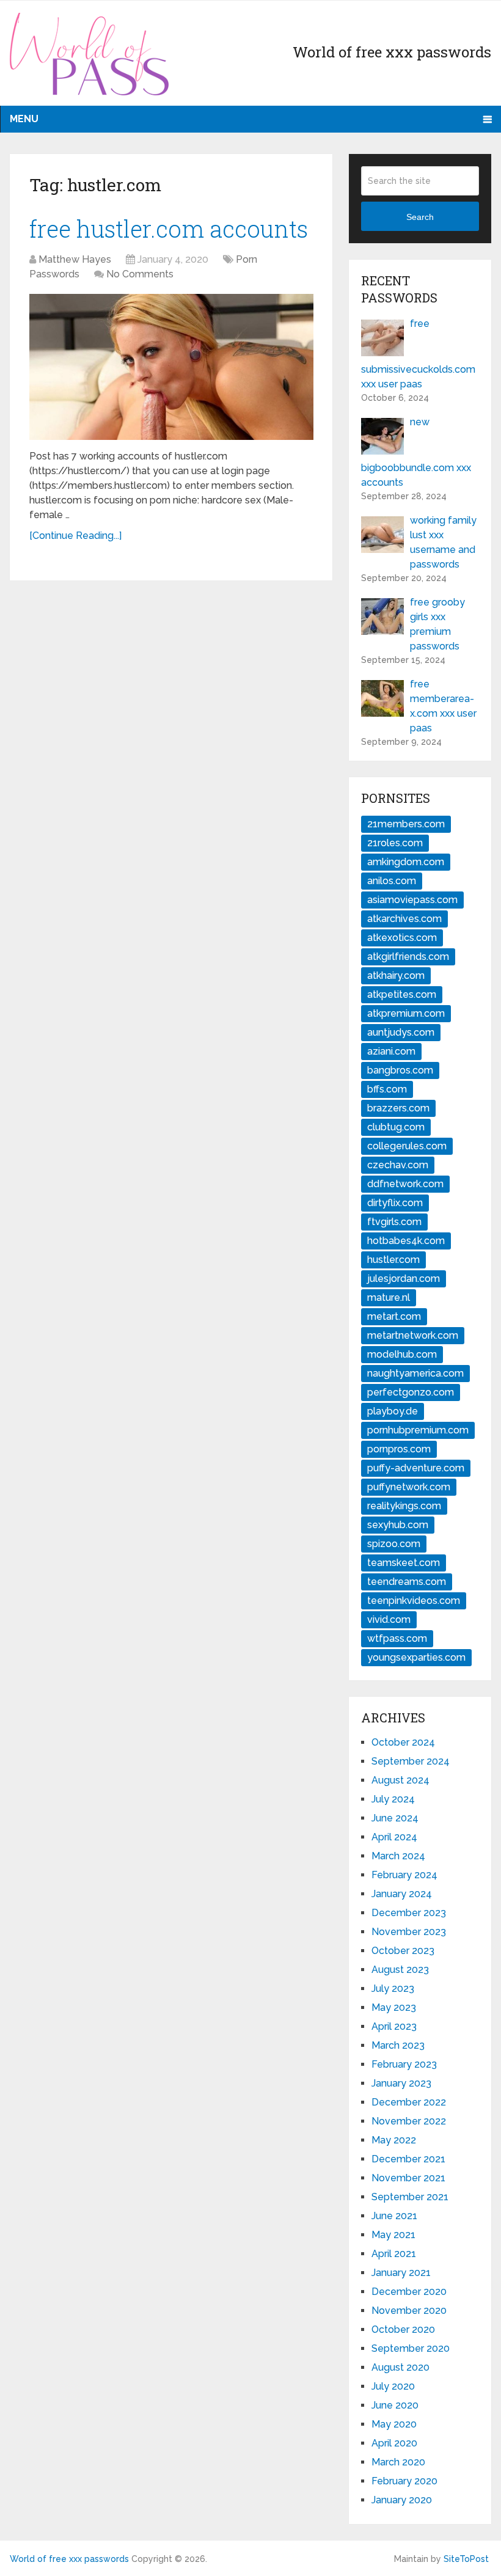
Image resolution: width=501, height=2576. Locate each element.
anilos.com (392, 881)
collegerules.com (407, 1146)
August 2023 (400, 1970)
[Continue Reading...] (75, 536)
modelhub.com (402, 1354)
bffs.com (387, 1089)
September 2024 (411, 1761)
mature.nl (389, 1297)
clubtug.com (396, 1127)
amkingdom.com (406, 862)
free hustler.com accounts (169, 229)
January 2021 (401, 2273)
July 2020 (393, 2386)
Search (420, 217)
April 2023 (394, 2026)
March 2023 (398, 2045)
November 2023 (409, 1932)
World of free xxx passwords (69, 2559)
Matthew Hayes (75, 259)
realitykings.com (404, 1506)
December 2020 (409, 2292)
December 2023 (409, 1913)
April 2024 (394, 1837)
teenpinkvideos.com (414, 1601)
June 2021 (394, 2216)
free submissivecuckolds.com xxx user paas (418, 354)
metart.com (394, 1316)
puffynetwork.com (409, 1487)
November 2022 (409, 2121)
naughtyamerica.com (415, 1373)
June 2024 (395, 1818)
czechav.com (398, 1165)
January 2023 (401, 2083)
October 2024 (403, 1742)
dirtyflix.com (395, 1203)
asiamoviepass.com (412, 900)
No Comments (140, 274)
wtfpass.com (397, 1638)
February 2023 (404, 2064)
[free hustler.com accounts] (171, 367)
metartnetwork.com (413, 1335)
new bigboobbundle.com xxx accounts (416, 452)
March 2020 (398, 2462)
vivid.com (389, 1619)
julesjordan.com (404, 1279)
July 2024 (393, 1799)
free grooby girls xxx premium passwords (437, 624)
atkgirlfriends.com (408, 957)
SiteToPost (466, 2559)
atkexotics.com (402, 938)
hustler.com (393, 1260)
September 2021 (410, 2197)
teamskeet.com (404, 1563)
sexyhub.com (398, 1525)
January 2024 (402, 1894)
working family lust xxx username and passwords (443, 542)
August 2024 (400, 1780)
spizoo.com (394, 1544)
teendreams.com (407, 1582)
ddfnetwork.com (405, 1184)
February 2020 (404, 2481)
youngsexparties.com (416, 1657)
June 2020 (395, 2405)
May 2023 (394, 2007)
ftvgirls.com (394, 1222)
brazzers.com (398, 1108)
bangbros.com (400, 1070)
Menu (24, 119)
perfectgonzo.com (411, 1392)
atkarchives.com (404, 919)
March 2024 (398, 1856)
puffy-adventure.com (416, 1468)
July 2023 (393, 1989)
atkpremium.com (406, 1013)
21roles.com (395, 843)
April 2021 (394, 2254)
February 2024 (404, 1875)
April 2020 (394, 2443)
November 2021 (408, 2178)
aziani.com (391, 1051)
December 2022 (409, 2102)
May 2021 (393, 2235)
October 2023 (403, 1951)
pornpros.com (399, 1449)
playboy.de (393, 1411)
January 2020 (402, 2500)
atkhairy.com (396, 975)
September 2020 (411, 2348)
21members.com (406, 824)
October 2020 (403, 2329)
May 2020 (394, 2424)
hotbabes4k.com (406, 1241)
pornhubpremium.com (418, 1430)
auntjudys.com (401, 1032)
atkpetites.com (402, 994)
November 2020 (409, 2311)
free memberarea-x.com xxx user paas (443, 706)
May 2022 (394, 2140)
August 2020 (400, 2367)
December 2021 (408, 2159)
